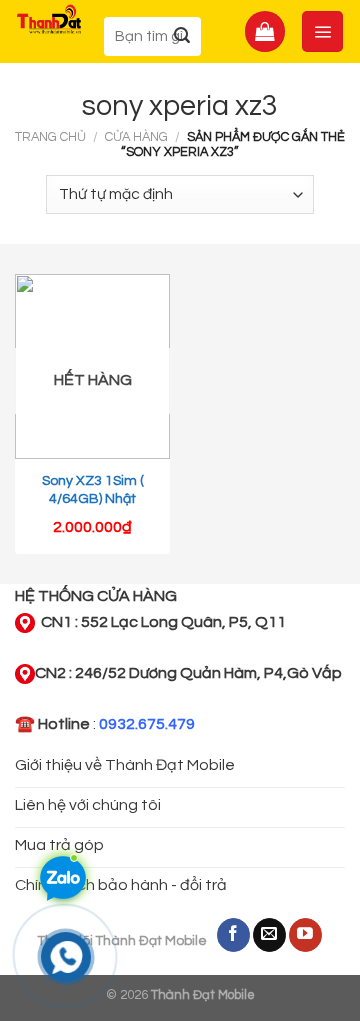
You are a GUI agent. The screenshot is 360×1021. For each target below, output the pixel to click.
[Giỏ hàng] (265, 31)
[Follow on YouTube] (305, 935)
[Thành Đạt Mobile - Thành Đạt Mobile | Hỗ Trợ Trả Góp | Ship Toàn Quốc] (49, 19)
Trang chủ (50, 137)
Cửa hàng (136, 137)
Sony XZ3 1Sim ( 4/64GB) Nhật (93, 490)
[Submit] (182, 36)
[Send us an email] (269, 935)
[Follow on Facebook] (233, 935)
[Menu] (322, 31)
